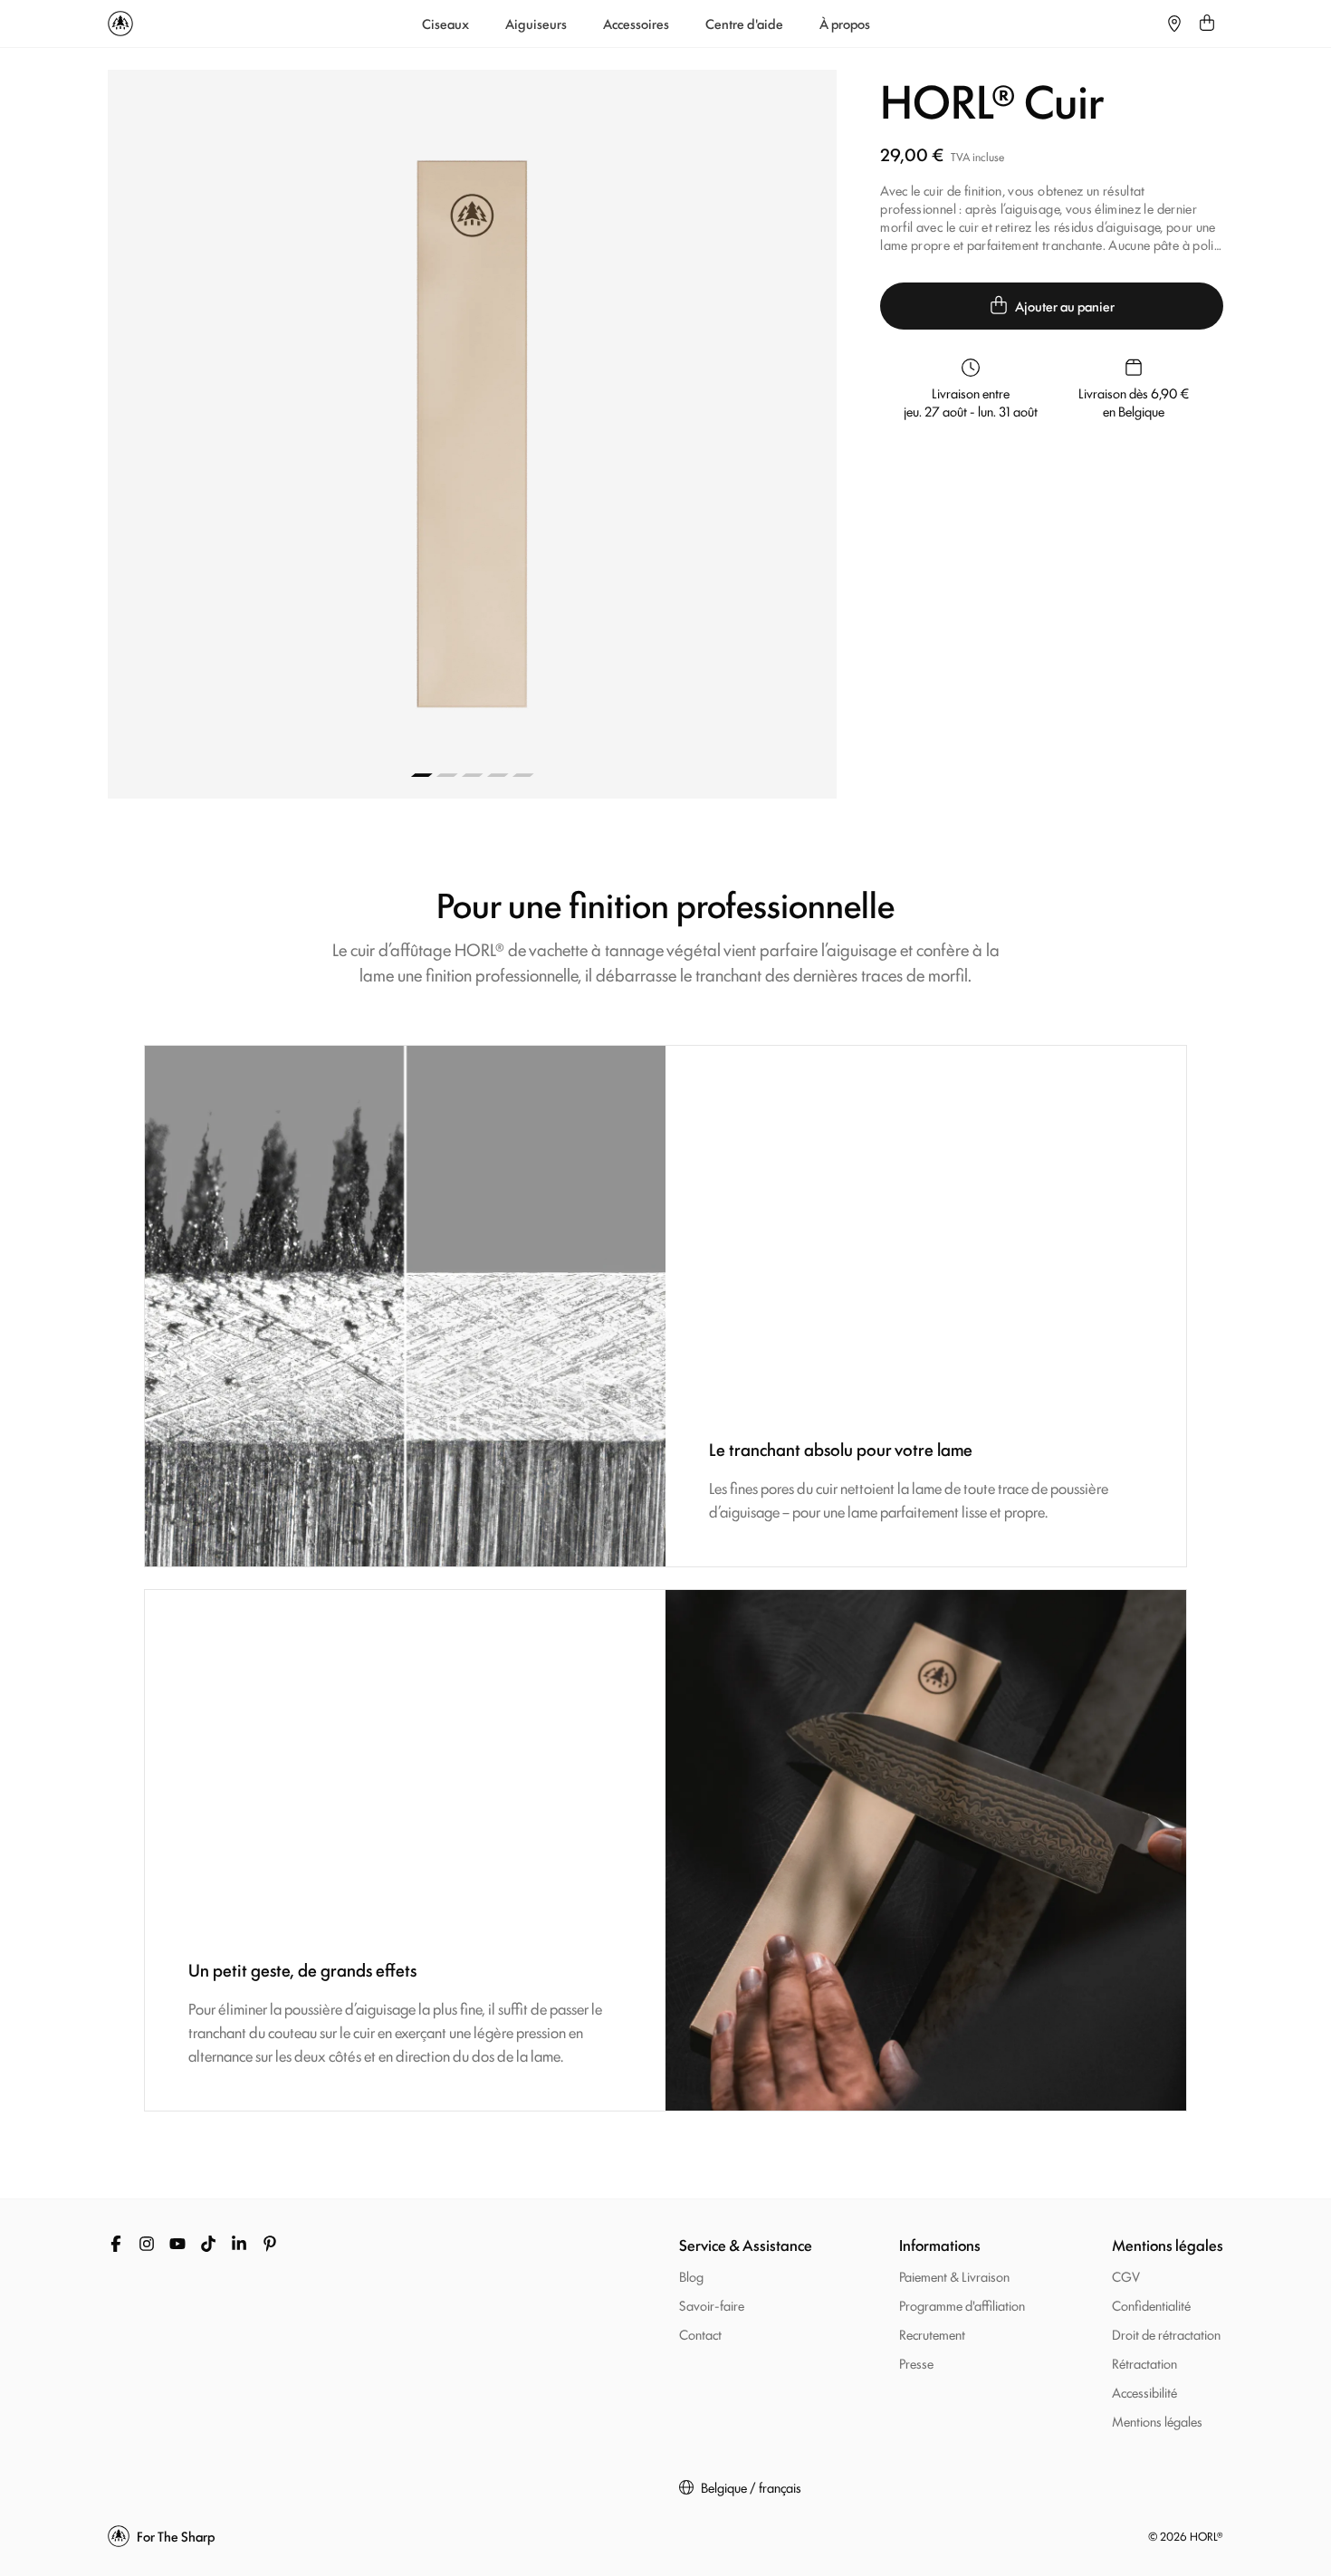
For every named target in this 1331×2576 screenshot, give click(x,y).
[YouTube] (177, 2244)
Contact (700, 2334)
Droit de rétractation (1166, 2334)
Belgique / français (751, 2487)
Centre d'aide (744, 24)
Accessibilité (1144, 2392)
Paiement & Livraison (954, 2276)
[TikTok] (208, 2244)
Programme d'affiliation (962, 2305)
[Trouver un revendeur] (1174, 24)
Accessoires (636, 24)
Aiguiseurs (536, 24)
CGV (1126, 2276)
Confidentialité (1151, 2305)
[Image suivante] (655, 434)
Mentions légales (1157, 2421)
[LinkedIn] (239, 2244)
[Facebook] (116, 2244)
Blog (691, 2276)
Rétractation (1144, 2363)
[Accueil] (120, 24)
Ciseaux (445, 24)
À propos (845, 24)
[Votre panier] (1207, 24)
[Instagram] (147, 2244)
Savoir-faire (712, 2305)
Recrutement (932, 2334)
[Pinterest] (270, 2244)
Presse (916, 2363)
